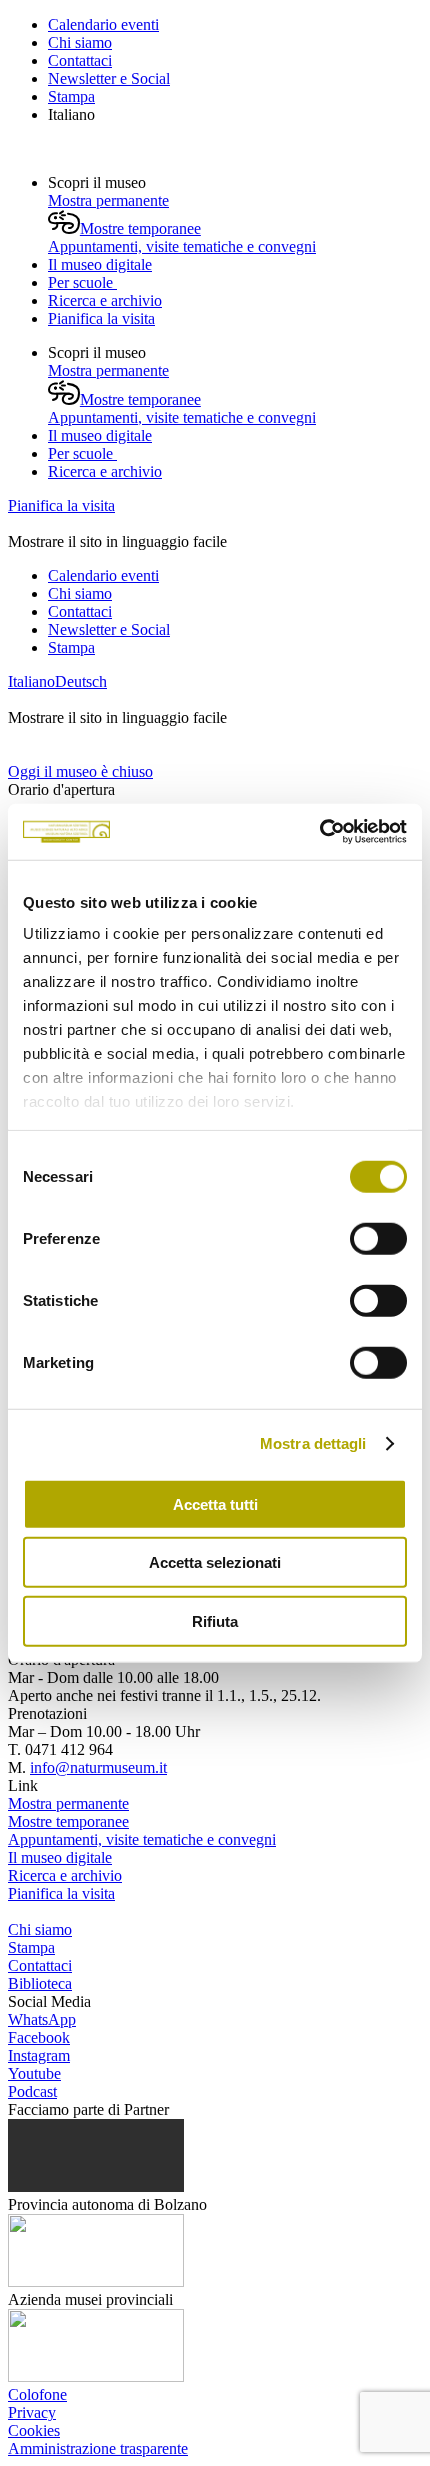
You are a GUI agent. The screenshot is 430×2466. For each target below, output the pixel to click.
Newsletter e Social (109, 78)
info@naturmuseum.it (98, 1767)
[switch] (378, 1238)
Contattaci (80, 60)
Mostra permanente (108, 200)
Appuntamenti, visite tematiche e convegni (182, 246)
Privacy (32, 2412)
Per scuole (82, 282)
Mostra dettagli (313, 1443)
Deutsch (81, 681)
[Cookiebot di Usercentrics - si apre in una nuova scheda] (319, 832)
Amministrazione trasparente (98, 2448)
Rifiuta (215, 1620)
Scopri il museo (99, 182)
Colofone (37, 2394)
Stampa (71, 96)
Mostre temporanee (140, 228)
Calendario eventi (103, 24)
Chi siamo (80, 42)
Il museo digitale (100, 264)
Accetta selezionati (215, 1562)
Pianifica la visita (101, 318)
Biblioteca (40, 1983)
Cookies (34, 2430)
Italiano (71, 114)
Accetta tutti (215, 1503)
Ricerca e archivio (105, 300)
